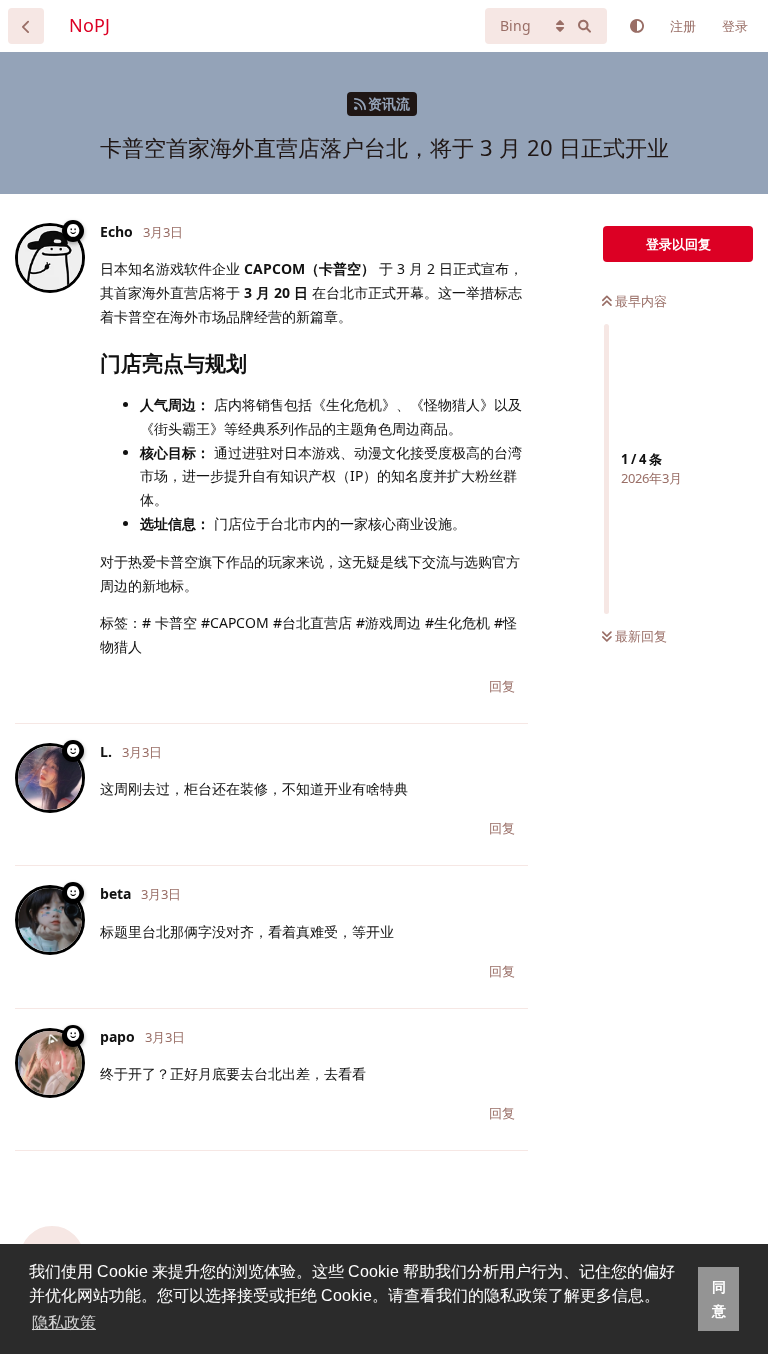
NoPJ (89, 25)
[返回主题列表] (26, 26)
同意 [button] (719, 1299)
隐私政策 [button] (64, 1322)
